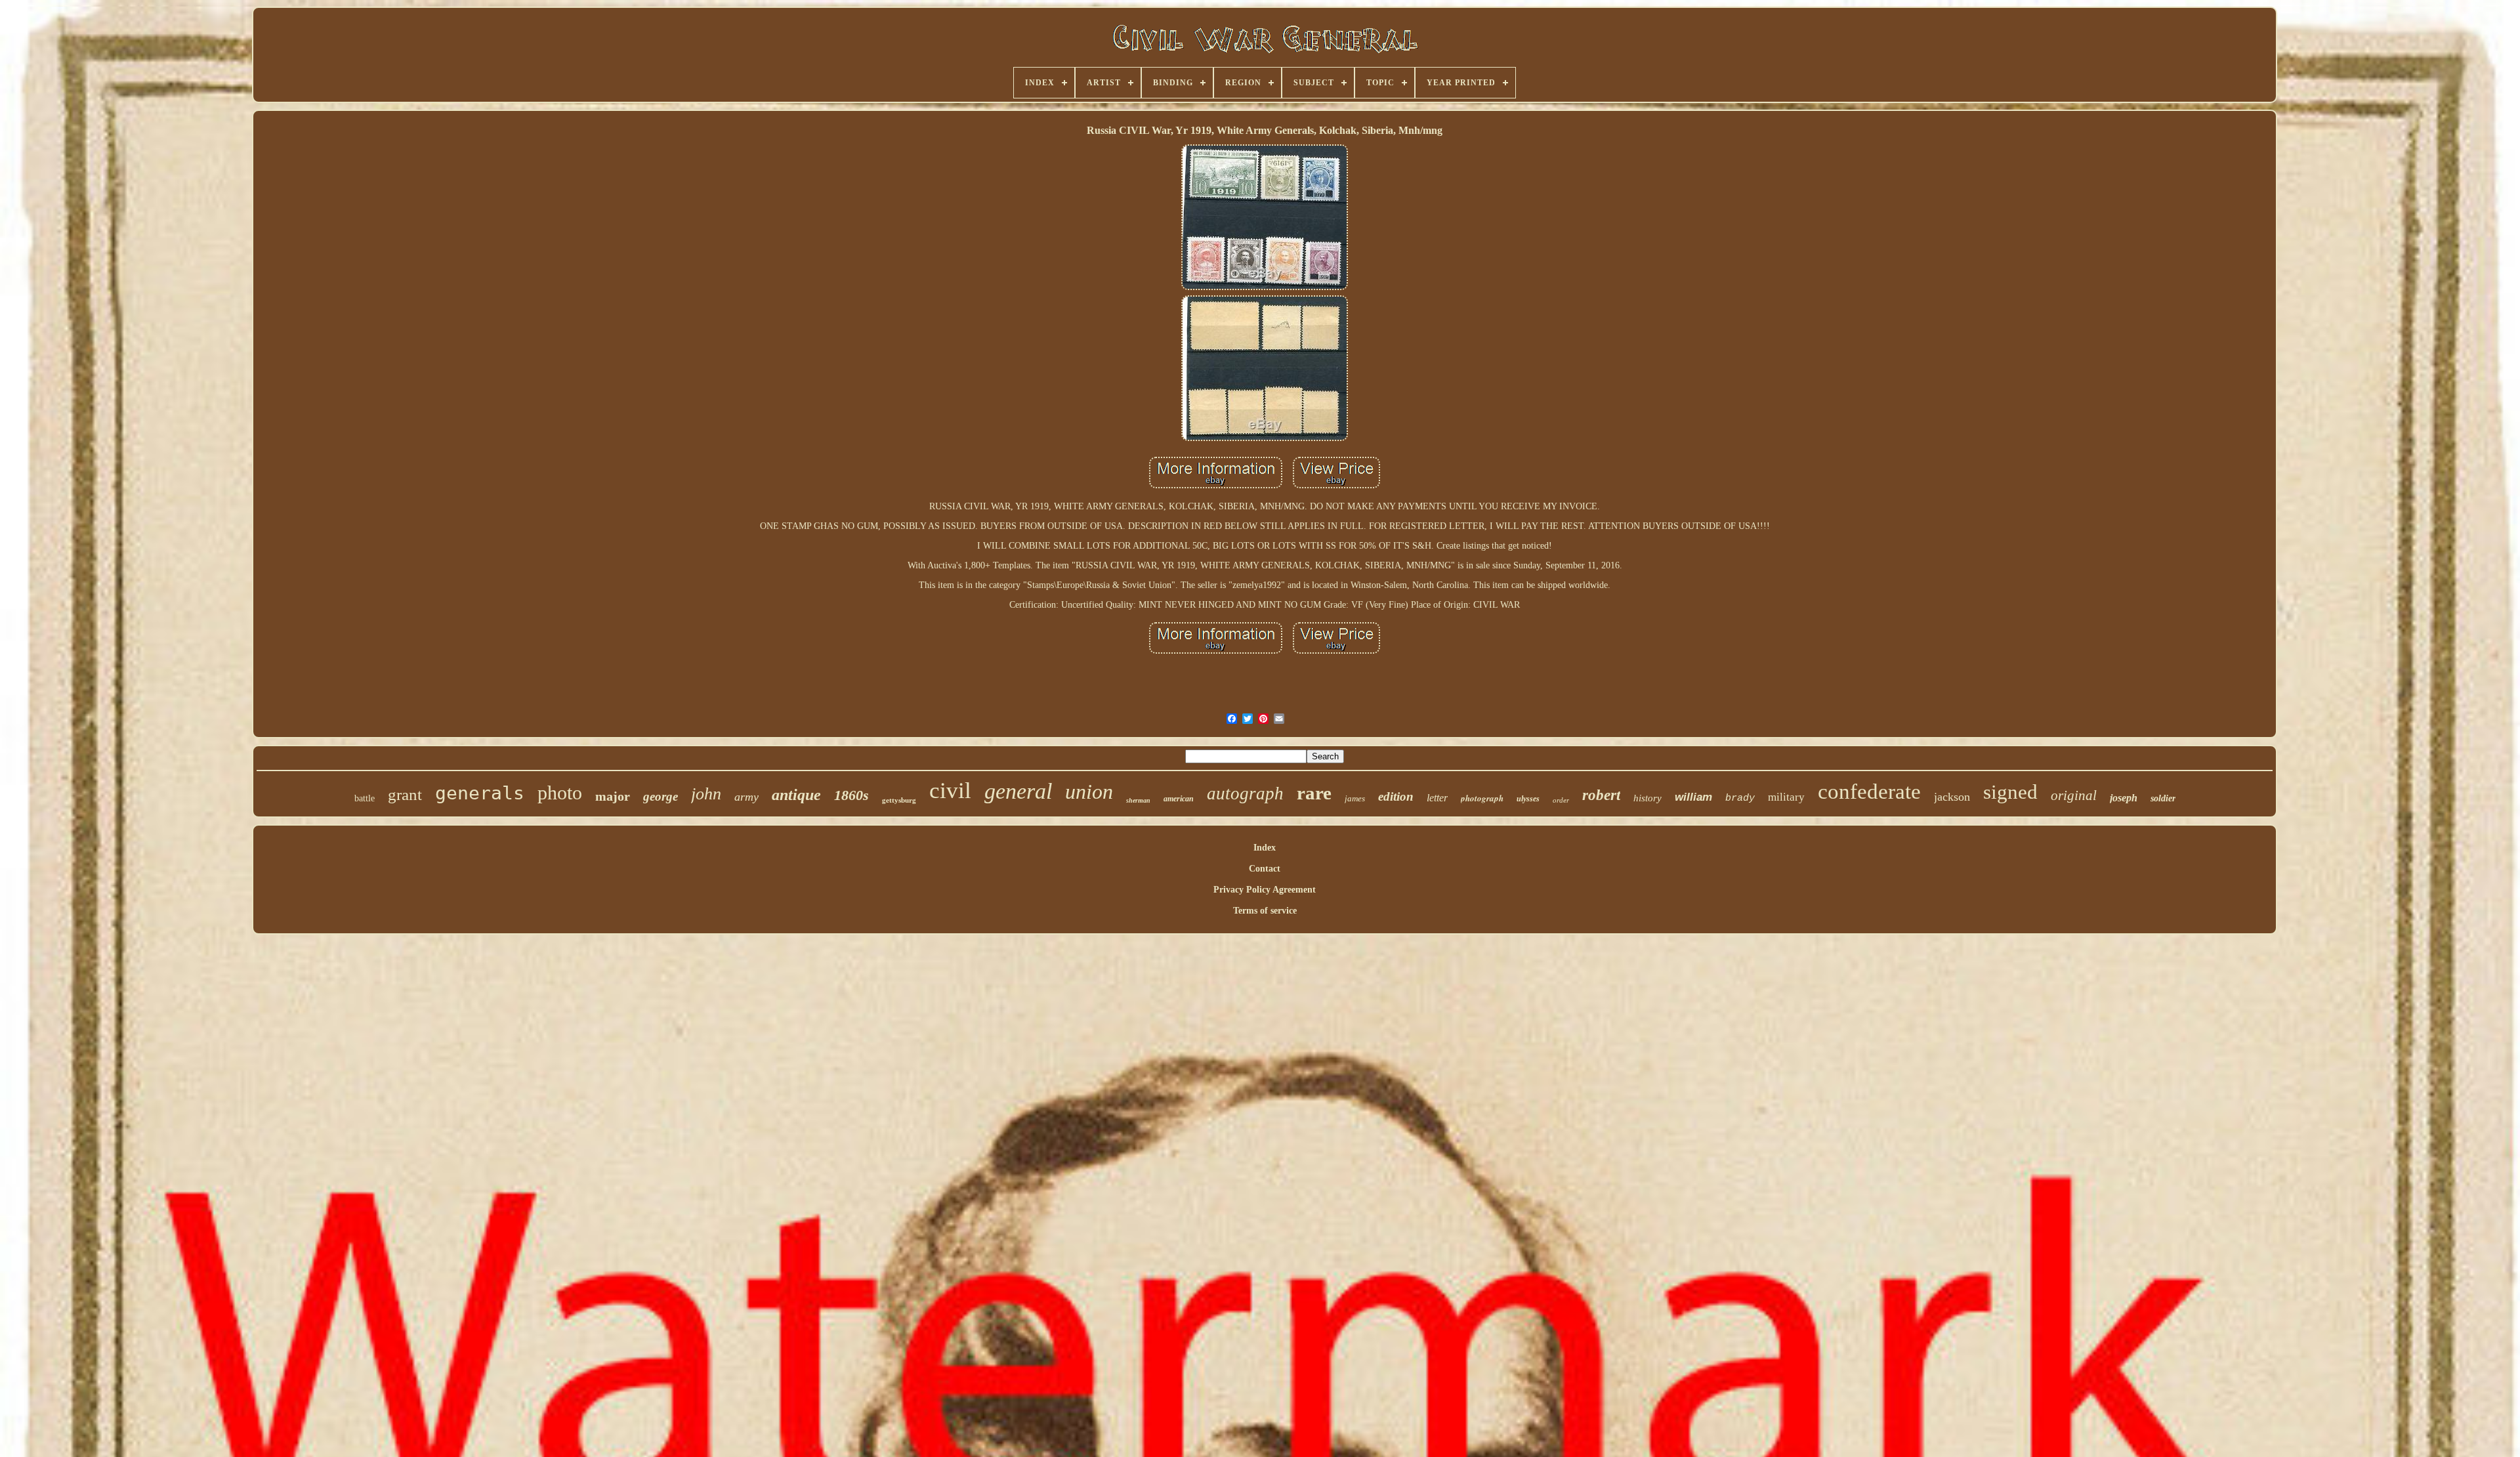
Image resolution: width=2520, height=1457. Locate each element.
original (2074, 795)
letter (1437, 798)
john (706, 794)
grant (405, 794)
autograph (1245, 793)
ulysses (1528, 799)
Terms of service (1265, 911)
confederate (1869, 792)
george (661, 796)
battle (365, 798)
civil (950, 791)
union (1089, 792)
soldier (2163, 798)
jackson (1952, 797)
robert (1601, 795)
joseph (2124, 798)
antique (796, 795)
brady (1740, 798)
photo (560, 792)
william (1693, 797)
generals (480, 793)
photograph (1482, 798)
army (746, 797)
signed (2010, 792)
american (1179, 799)
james (1355, 798)
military (1786, 797)
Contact (1265, 869)
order (1561, 800)
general (1018, 791)
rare (1314, 793)
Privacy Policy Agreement (1265, 890)
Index (1265, 848)
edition (1396, 796)
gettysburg (899, 800)
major (613, 796)
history (1648, 798)
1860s (851, 795)
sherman (1138, 800)
